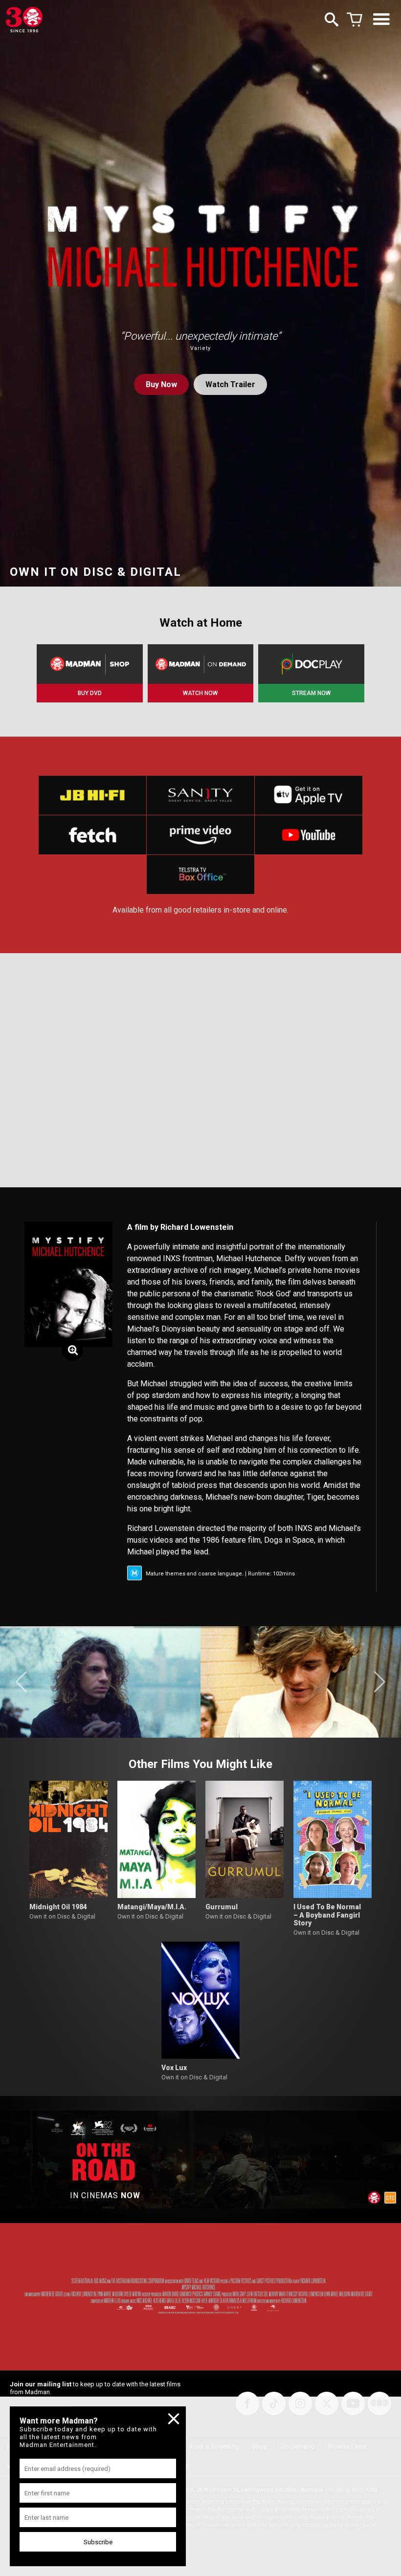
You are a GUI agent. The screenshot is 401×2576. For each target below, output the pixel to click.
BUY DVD (90, 693)
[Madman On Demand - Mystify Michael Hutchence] (201, 664)
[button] (21, 1682)
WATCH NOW (200, 693)
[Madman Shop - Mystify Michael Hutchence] (90, 664)
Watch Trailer (230, 384)
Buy (161, 384)
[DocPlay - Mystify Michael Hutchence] (311, 664)
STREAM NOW (311, 693)
